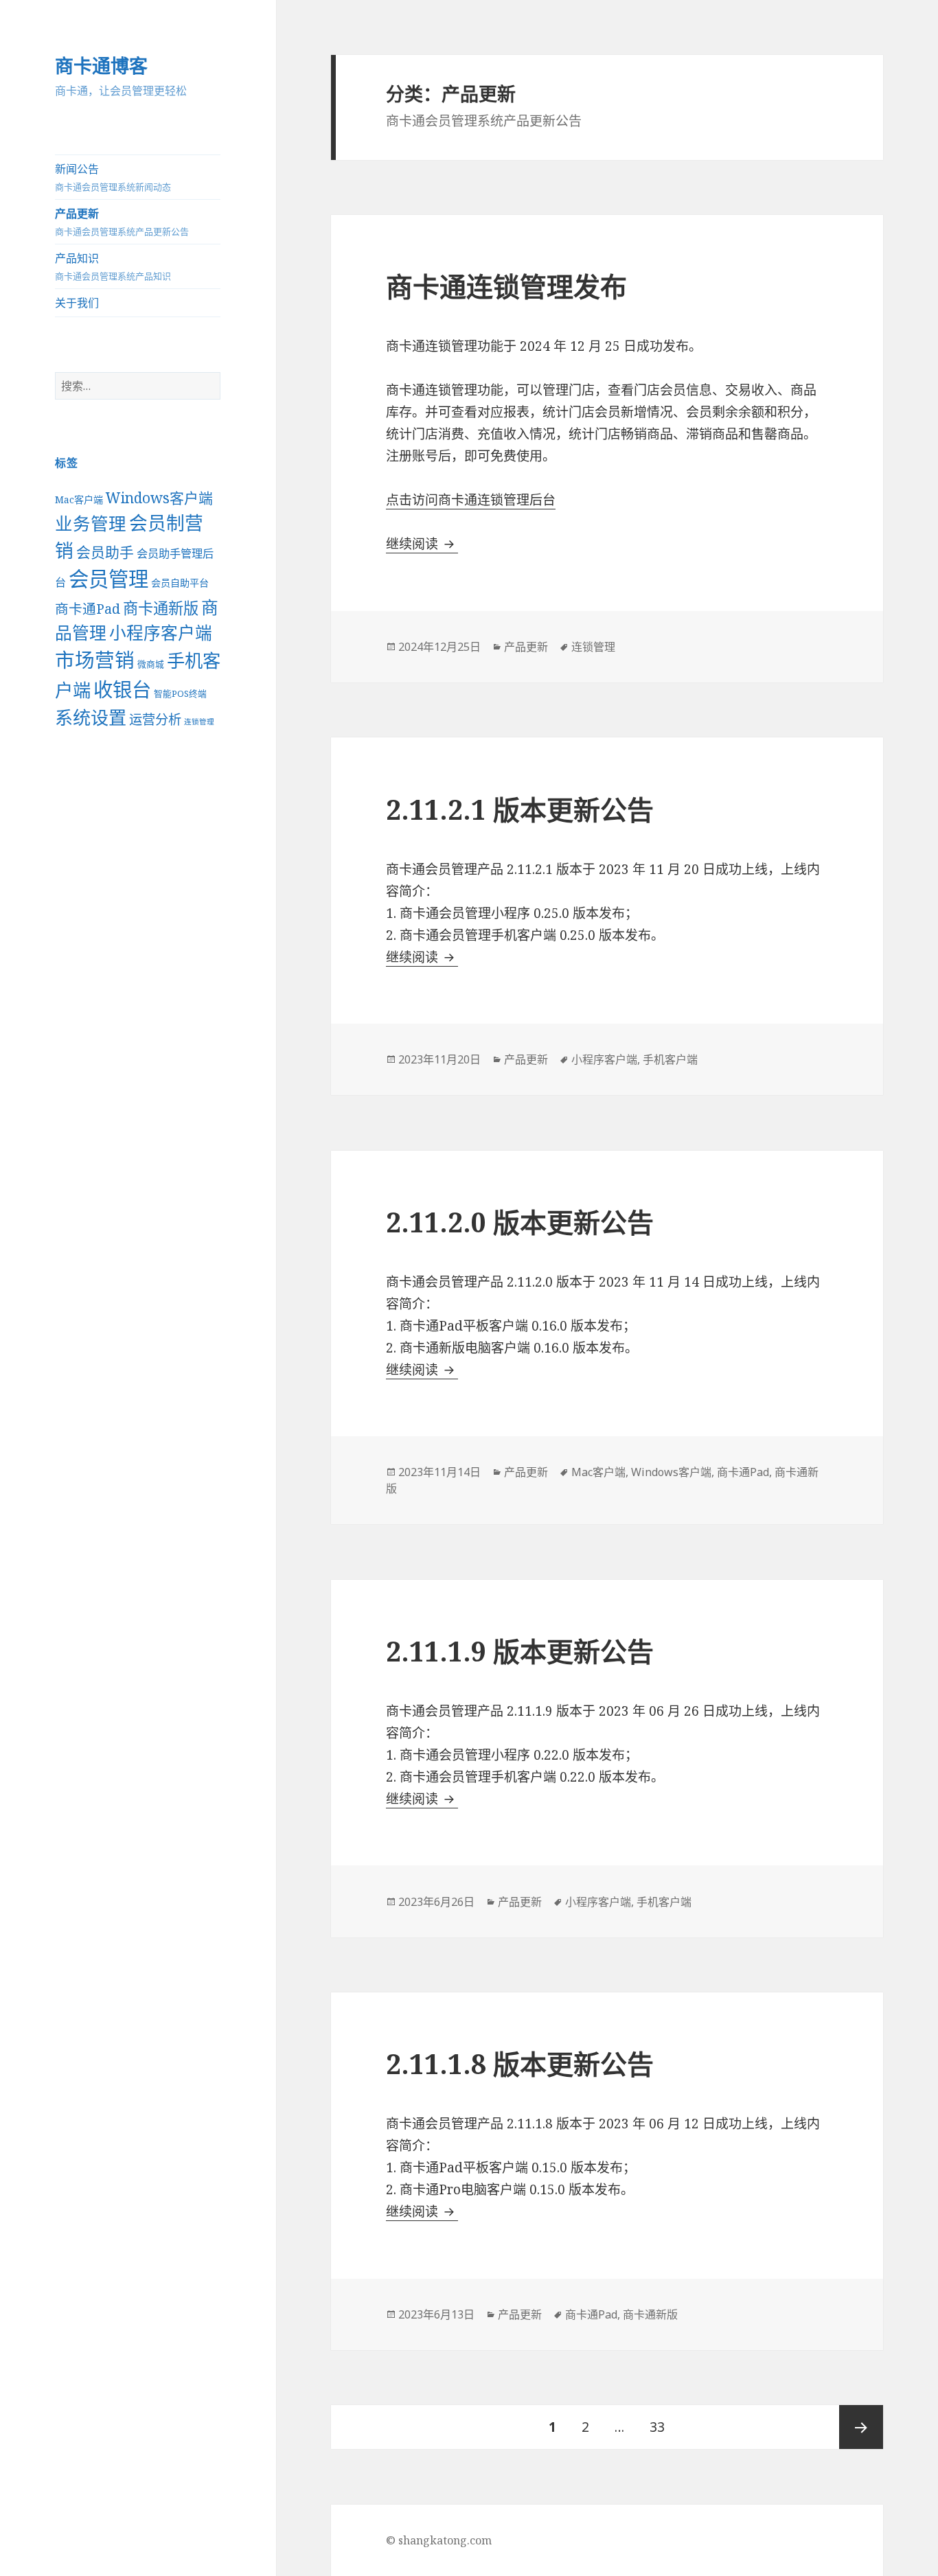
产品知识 (113, 266)
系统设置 (91, 717)
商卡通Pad (88, 609)
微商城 (151, 664)
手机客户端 (670, 1059)
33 (657, 2434)
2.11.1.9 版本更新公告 (520, 1651)
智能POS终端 (180, 693)
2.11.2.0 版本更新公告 (520, 1222)
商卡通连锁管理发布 (506, 286)
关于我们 (77, 303)
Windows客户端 (159, 498)
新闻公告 (113, 177)
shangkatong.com (445, 2540)
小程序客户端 (161, 633)
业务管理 (91, 523)
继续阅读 (422, 544)
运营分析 (155, 719)
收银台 (122, 689)
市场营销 (95, 659)
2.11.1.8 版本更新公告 (520, 2063)
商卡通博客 (101, 66)
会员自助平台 (180, 583)
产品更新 (122, 222)
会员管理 (108, 579)
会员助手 (105, 552)
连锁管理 (199, 722)
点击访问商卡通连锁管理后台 (471, 500)
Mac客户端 (79, 499)
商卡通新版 (161, 608)
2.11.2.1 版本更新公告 (520, 809)
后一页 (861, 2427)
